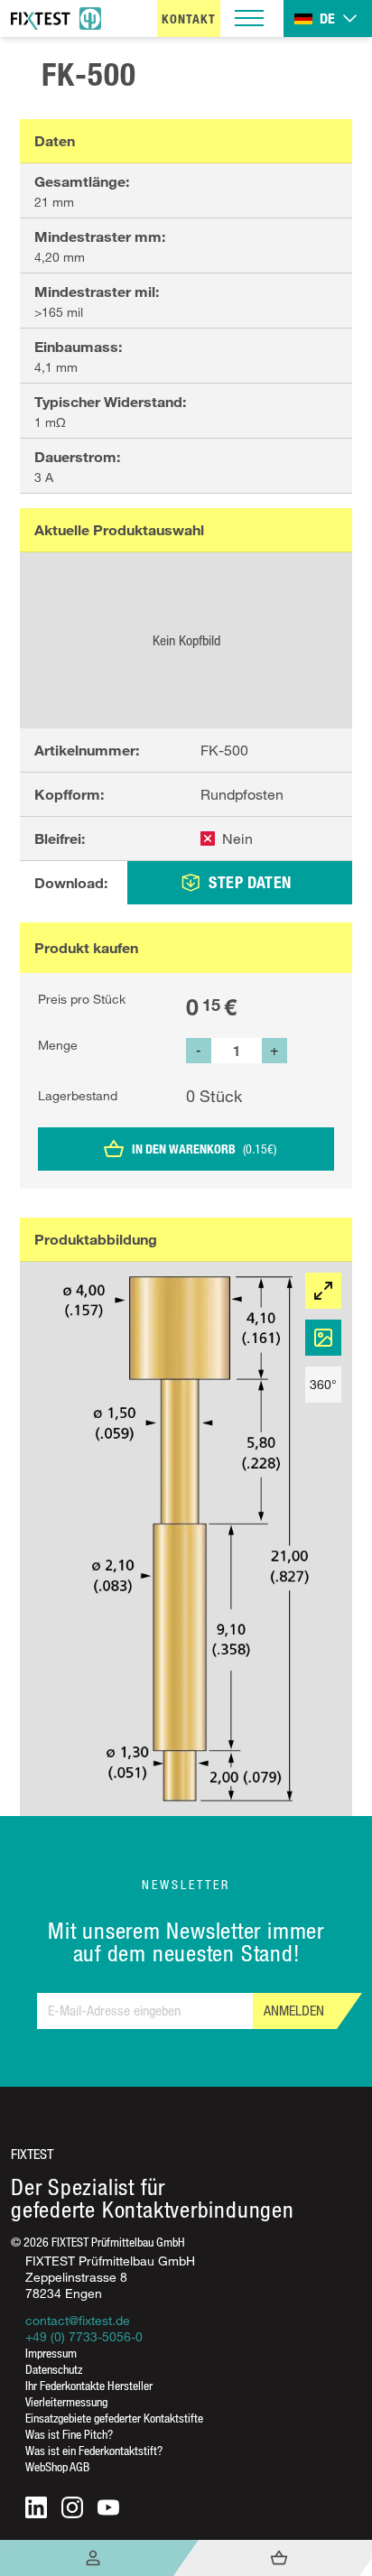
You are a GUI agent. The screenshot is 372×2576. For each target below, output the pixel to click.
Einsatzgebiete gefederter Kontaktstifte (114, 2418)
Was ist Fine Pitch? (69, 2434)
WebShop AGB (57, 2466)
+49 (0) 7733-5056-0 (84, 2336)
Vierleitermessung (66, 2401)
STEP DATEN (250, 882)
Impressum (51, 2353)
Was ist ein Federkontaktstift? (94, 2450)
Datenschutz (54, 2369)
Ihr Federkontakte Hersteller (89, 2385)
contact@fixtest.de (78, 2320)
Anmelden (294, 2011)
